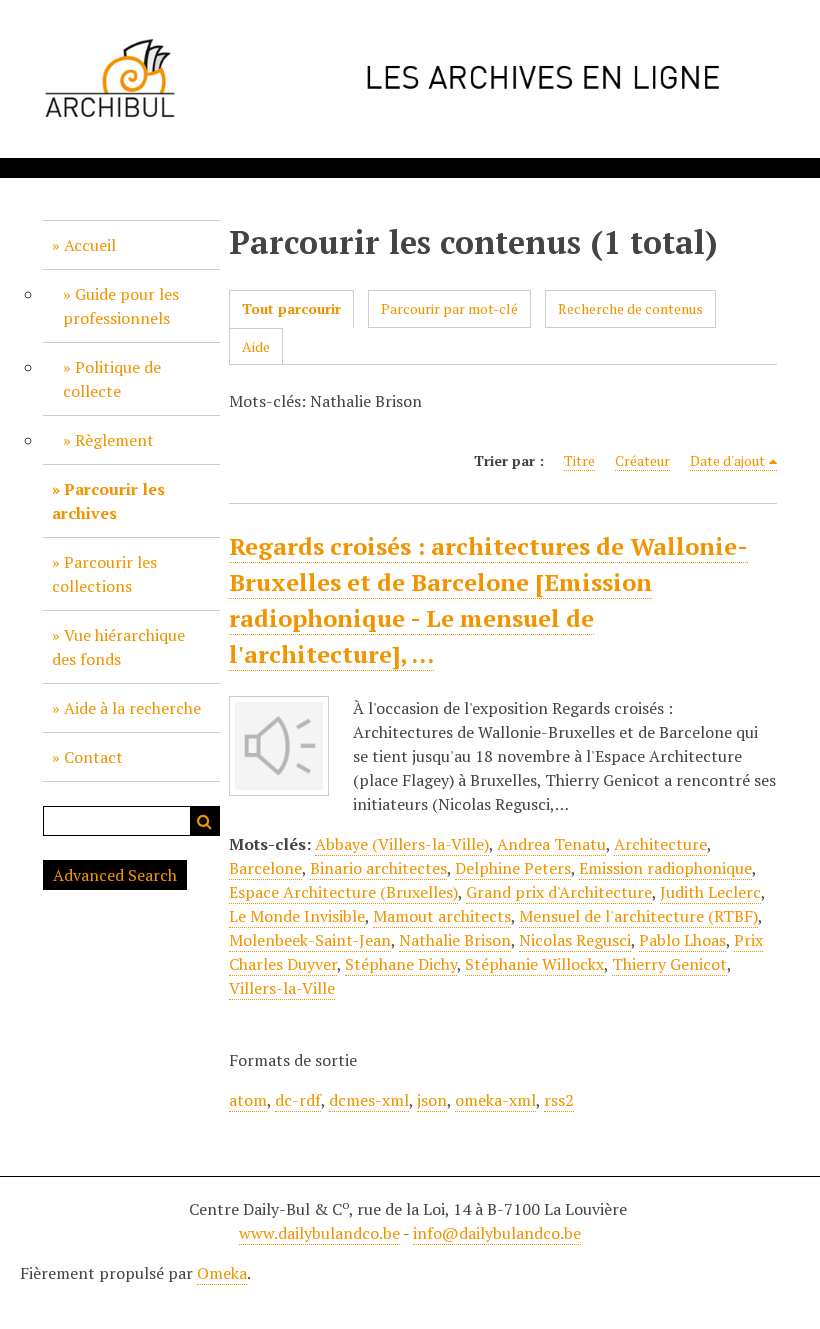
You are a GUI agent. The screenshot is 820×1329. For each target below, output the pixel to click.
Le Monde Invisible (297, 916)
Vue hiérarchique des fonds (118, 647)
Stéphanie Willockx (534, 964)
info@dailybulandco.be (497, 1233)
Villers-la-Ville (282, 988)
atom (248, 1100)
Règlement (114, 440)
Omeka (222, 1273)
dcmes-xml (369, 1100)
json (432, 1100)
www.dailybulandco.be (319, 1233)
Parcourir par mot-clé (449, 308)
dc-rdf (298, 1100)
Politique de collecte (112, 379)
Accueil (90, 245)
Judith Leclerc (710, 892)
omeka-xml (495, 1100)
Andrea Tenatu (551, 844)
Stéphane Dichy (401, 964)
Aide (256, 346)
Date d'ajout (727, 460)
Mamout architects (442, 916)
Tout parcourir (291, 308)
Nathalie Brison (455, 940)
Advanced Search (115, 875)
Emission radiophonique (665, 868)
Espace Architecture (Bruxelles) (343, 892)
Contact (93, 757)
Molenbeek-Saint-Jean (310, 940)
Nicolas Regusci (575, 940)
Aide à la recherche (132, 708)
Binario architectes (378, 868)
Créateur (642, 460)
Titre (579, 460)
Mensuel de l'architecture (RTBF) (638, 916)
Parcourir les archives (108, 501)
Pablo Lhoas (682, 940)
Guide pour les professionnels (121, 306)
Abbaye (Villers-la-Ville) (402, 844)
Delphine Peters (513, 868)
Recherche (205, 821)
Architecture (660, 844)
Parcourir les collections (104, 574)
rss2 (559, 1100)
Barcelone (265, 868)
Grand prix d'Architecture (559, 892)
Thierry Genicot (669, 964)
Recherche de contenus (630, 308)
